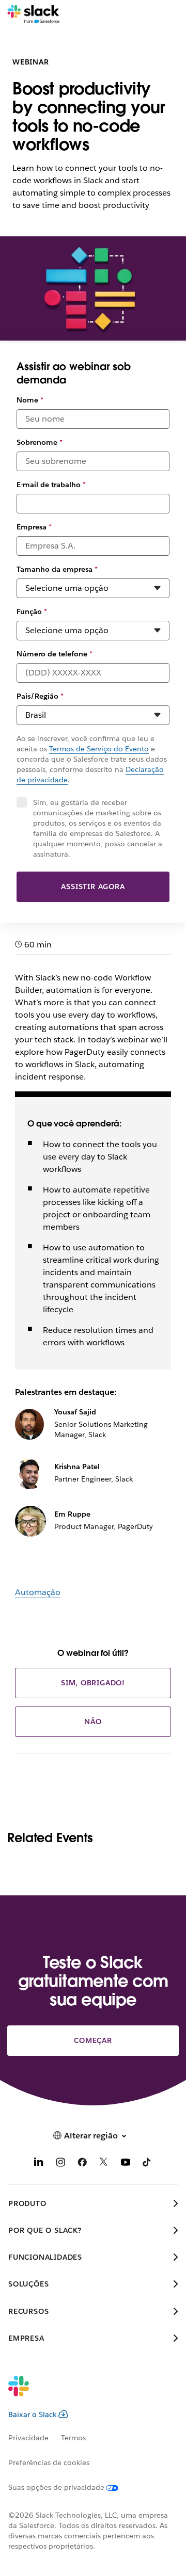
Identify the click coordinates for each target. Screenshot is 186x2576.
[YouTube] (126, 2164)
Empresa (34, 527)
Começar (93, 2040)
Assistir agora (93, 887)
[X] (104, 2164)
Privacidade (28, 2438)
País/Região (40, 696)
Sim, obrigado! (93, 1683)
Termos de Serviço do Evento (99, 749)
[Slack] (33, 14)
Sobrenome (40, 442)
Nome (30, 400)
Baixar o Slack (33, 2414)
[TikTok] (147, 2164)
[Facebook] (82, 2164)
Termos (73, 2438)
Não (93, 1721)
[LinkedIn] (39, 2164)
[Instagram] (60, 2164)
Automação (38, 1592)
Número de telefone (55, 654)
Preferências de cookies (49, 2462)
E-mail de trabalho (51, 485)
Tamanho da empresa (57, 569)
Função (32, 611)
